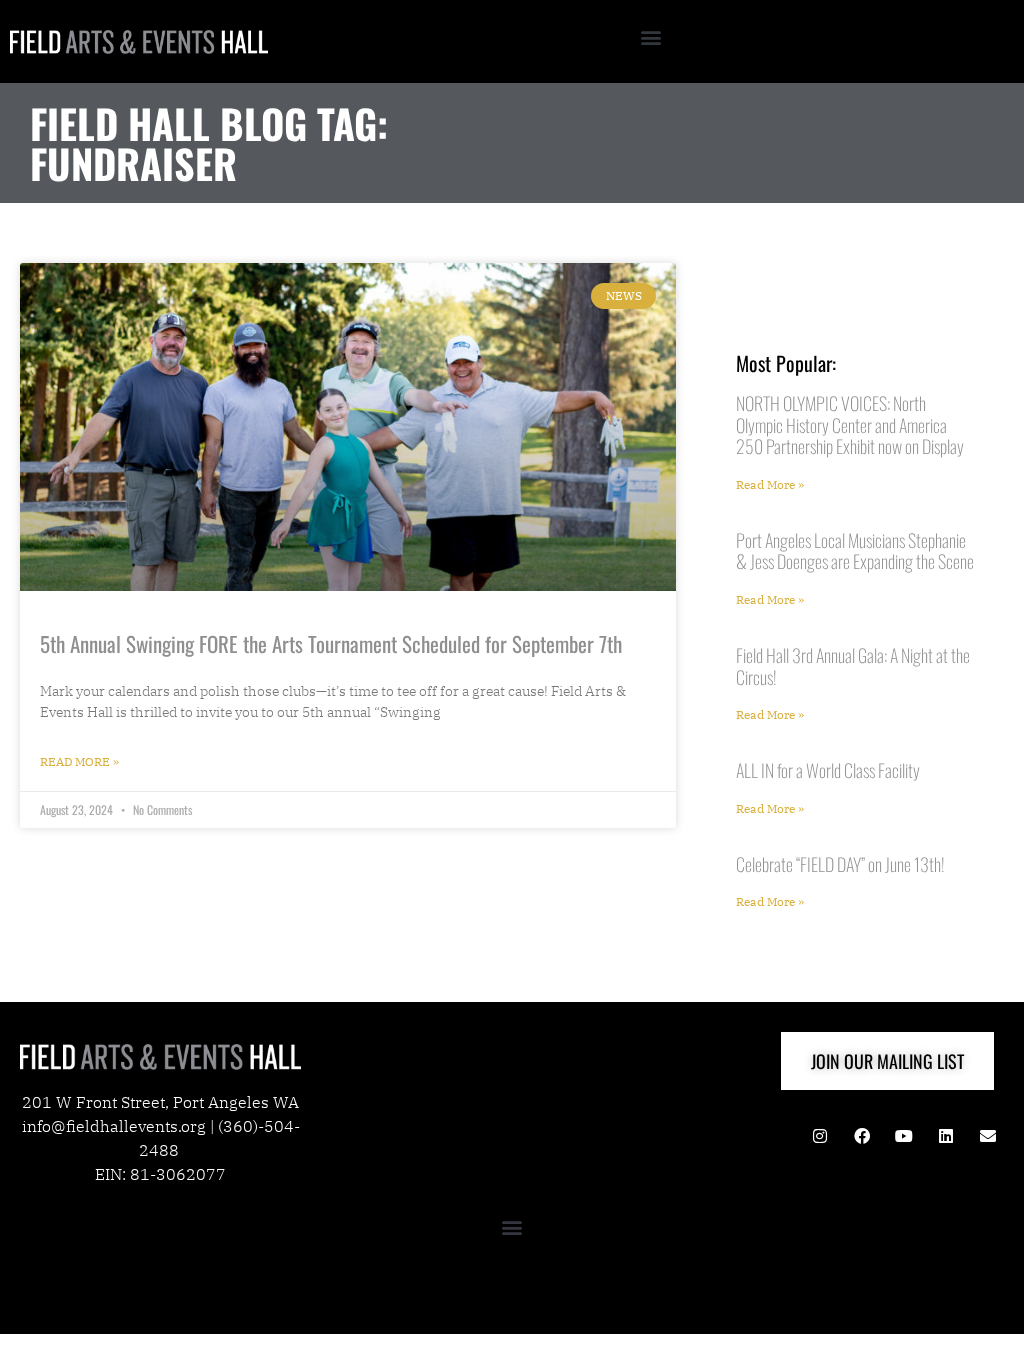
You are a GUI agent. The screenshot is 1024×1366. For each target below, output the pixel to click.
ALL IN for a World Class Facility (828, 770)
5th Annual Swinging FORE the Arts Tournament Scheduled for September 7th (331, 643)
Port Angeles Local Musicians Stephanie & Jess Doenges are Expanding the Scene (855, 551)
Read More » (79, 761)
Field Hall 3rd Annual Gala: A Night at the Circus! (853, 666)
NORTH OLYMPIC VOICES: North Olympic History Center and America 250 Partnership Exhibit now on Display (850, 424)
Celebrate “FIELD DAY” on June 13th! (840, 864)
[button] (651, 36)
